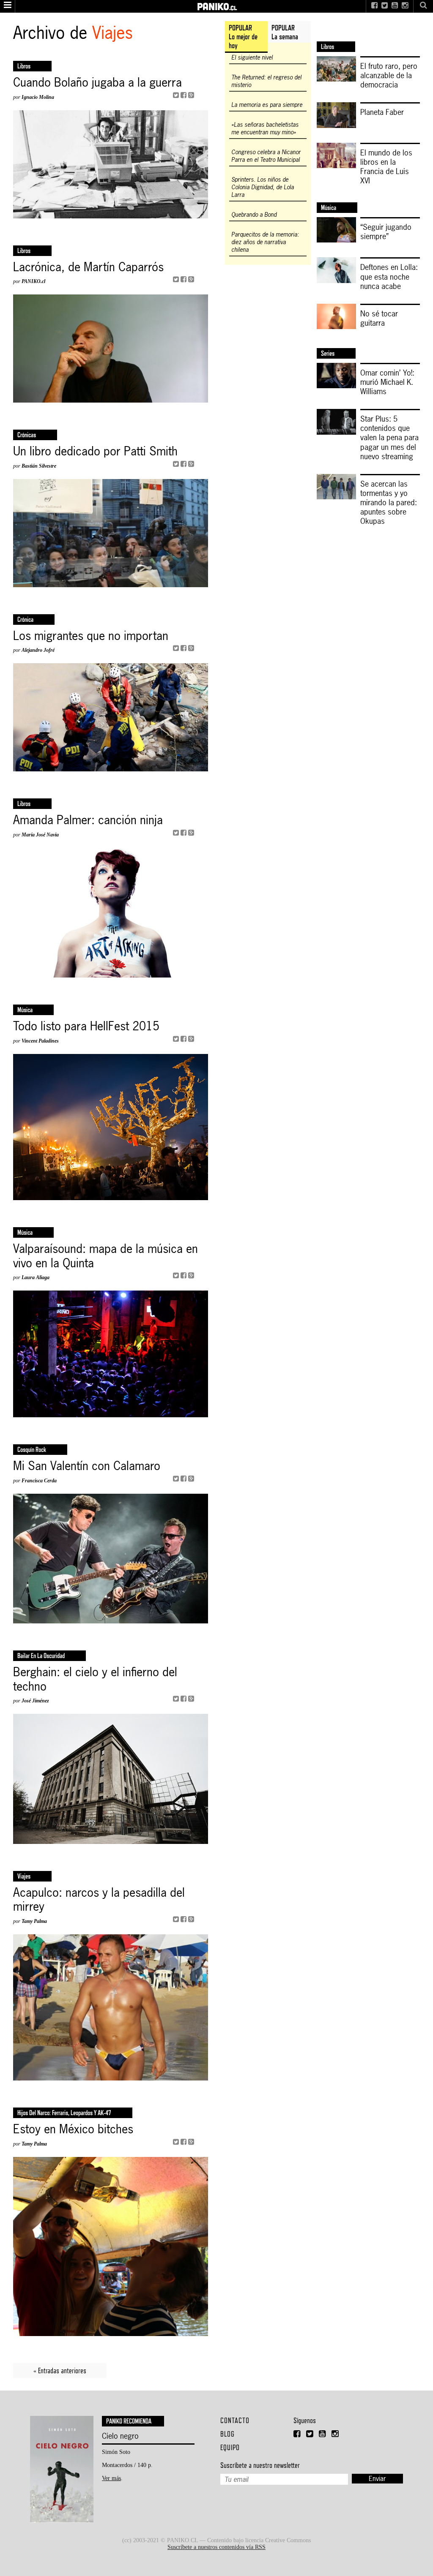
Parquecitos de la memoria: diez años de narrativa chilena (265, 242)
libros (24, 66)
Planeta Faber (382, 112)
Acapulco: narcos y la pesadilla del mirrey (99, 1900)
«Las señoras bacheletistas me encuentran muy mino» (265, 128)
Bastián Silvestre (39, 466)
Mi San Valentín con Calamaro (87, 1466)
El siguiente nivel (252, 57)
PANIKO (217, 4)
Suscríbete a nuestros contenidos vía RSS (216, 2547)
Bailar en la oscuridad (41, 1656)
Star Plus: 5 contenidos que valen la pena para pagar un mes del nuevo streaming (389, 437)
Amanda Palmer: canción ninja (88, 820)
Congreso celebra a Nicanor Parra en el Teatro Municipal (266, 156)
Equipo (230, 2447)
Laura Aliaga (36, 1277)
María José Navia (40, 835)
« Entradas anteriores (60, 2370)
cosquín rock (32, 1450)
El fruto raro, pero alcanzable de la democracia (389, 75)
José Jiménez (35, 1701)
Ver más (111, 2478)
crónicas (27, 435)
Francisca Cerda (39, 1481)
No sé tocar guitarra (379, 318)
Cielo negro (120, 2436)
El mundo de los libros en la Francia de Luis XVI (386, 166)
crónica (25, 619)
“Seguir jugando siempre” (386, 231)
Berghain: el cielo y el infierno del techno (95, 1679)
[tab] (246, 37)
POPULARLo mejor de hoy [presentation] (243, 37)
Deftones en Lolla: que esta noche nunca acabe (389, 276)
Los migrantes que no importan (91, 636)
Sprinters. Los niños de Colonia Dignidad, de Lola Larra (263, 187)
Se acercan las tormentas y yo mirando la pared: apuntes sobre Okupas (389, 502)
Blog (227, 2434)
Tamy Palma (34, 1921)
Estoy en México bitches (73, 2129)
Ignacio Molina (38, 97)
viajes (24, 1876)
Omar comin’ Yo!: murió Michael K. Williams (387, 382)
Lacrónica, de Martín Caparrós (88, 267)
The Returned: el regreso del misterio (266, 81)
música (25, 1010)
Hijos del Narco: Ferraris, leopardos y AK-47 (64, 2113)
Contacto (235, 2420)
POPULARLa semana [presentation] (285, 32)
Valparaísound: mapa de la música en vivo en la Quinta (106, 1256)
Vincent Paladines (40, 1041)
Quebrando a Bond (254, 215)
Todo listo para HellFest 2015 (86, 1027)
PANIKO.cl (33, 281)
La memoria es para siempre (267, 105)
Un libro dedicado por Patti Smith (95, 452)
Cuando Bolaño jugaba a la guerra (97, 83)
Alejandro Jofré (38, 650)
